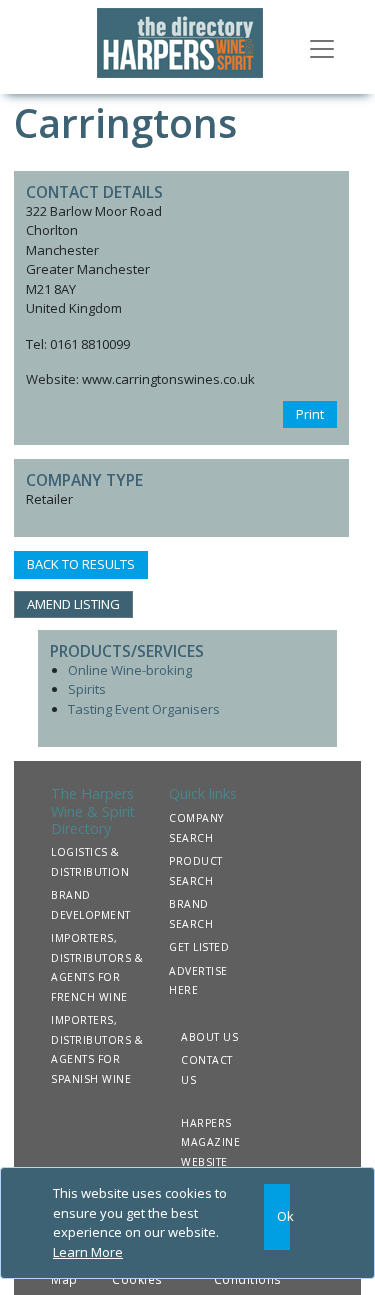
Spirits (87, 689)
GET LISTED (199, 947)
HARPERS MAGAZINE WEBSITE (210, 1142)
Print (310, 414)
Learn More (88, 1252)
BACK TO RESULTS (81, 564)
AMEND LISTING (73, 604)
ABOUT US (209, 1037)
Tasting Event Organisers (144, 709)
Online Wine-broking (130, 670)
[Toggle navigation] (322, 47)
